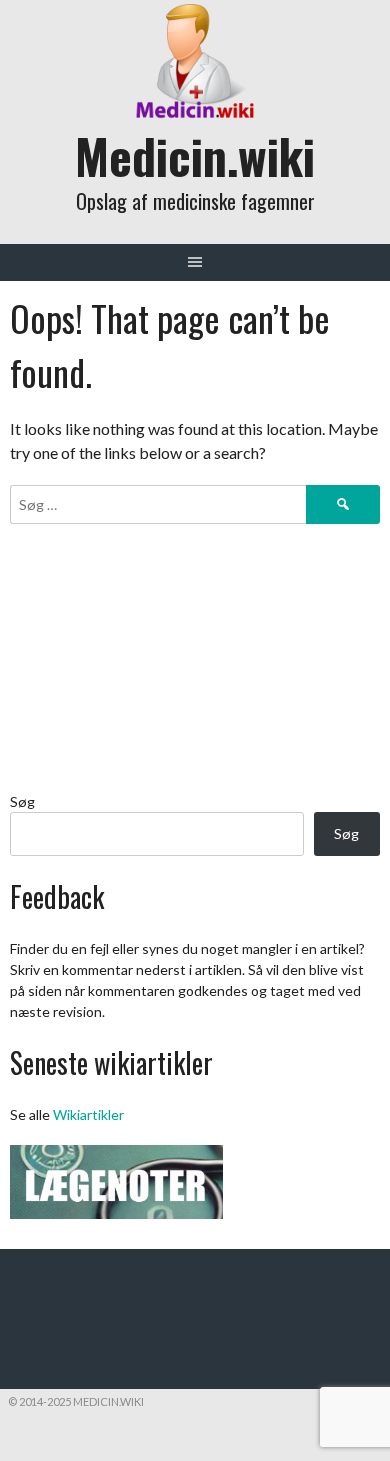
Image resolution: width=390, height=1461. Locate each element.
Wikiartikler (88, 1114)
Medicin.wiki (195, 155)
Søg (22, 801)
